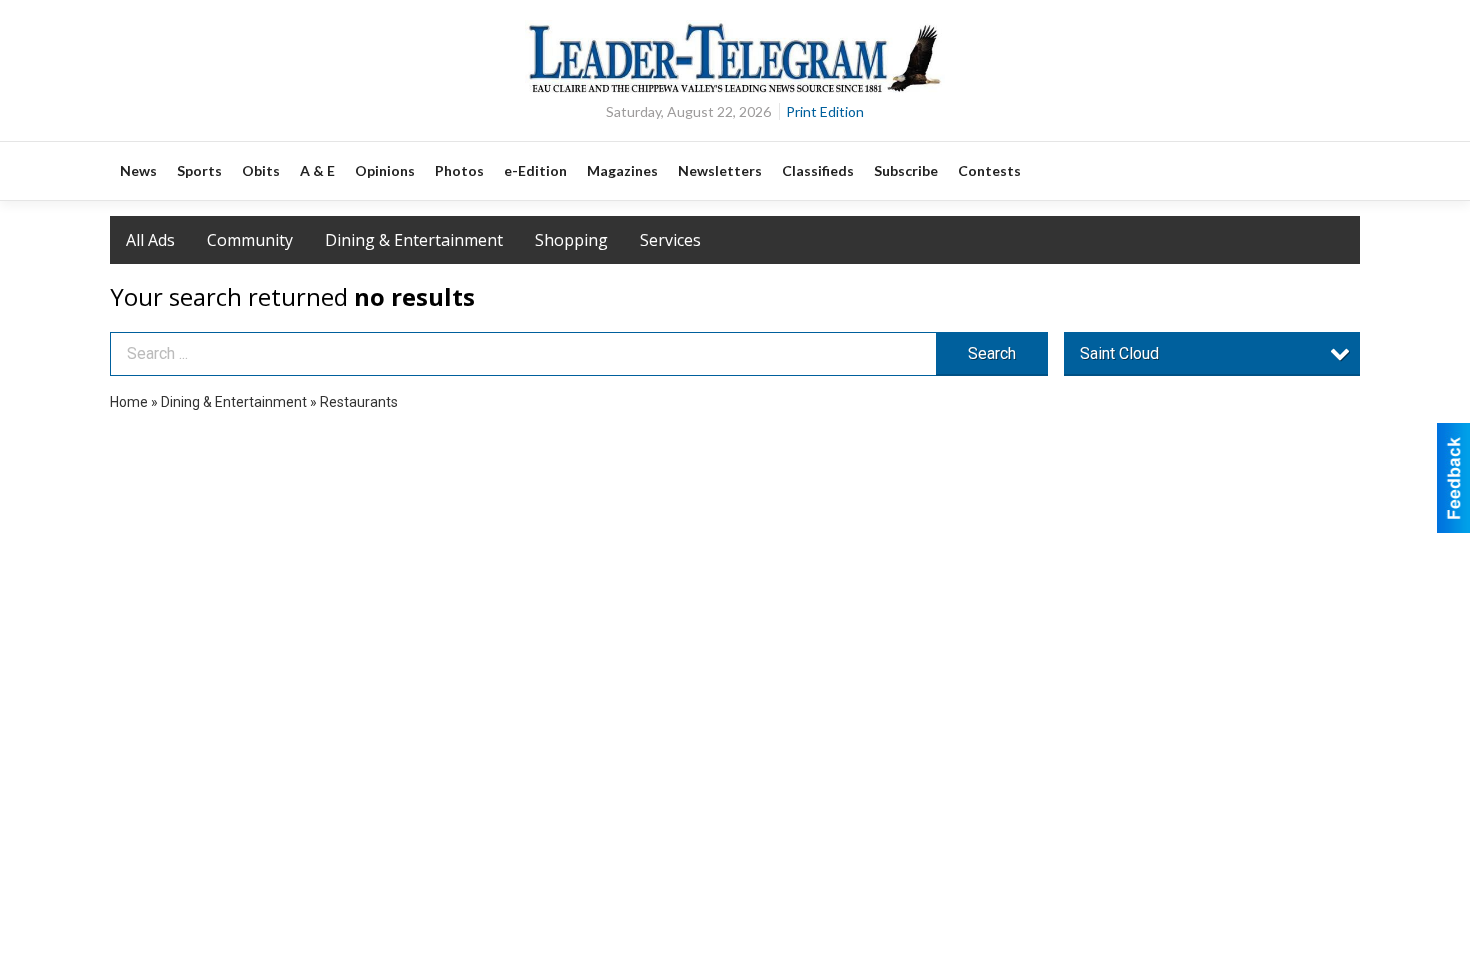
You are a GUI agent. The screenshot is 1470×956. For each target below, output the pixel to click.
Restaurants (359, 402)
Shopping (571, 240)
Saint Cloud (1119, 353)
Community (250, 240)
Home (129, 402)
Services (670, 240)
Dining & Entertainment (414, 240)
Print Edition (825, 111)
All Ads (150, 240)
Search (992, 353)
